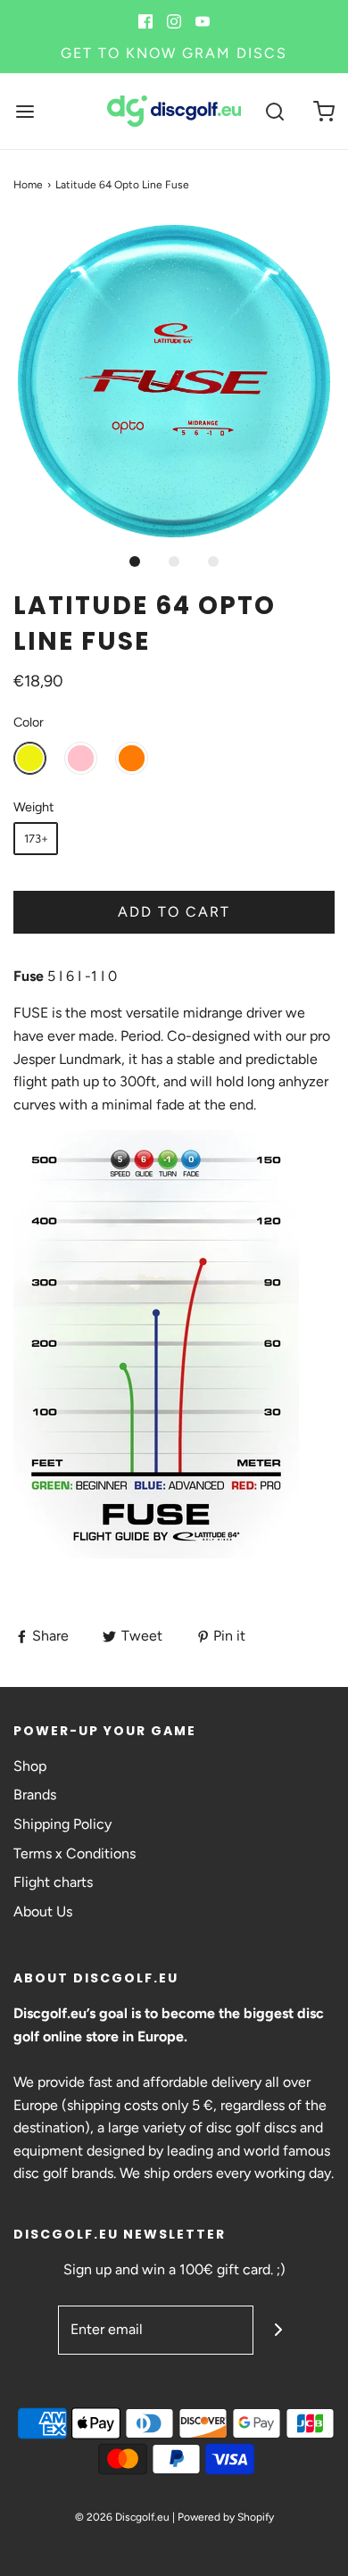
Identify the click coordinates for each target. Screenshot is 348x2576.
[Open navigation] (25, 111)
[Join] (278, 2330)
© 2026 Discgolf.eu (122, 2517)
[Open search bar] (274, 111)
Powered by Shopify (226, 2517)
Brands (35, 1795)
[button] (174, 381)
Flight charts (53, 1882)
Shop (30, 1766)
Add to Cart (174, 912)
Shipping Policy (62, 1824)
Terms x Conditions (75, 1853)
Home (28, 185)
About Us (43, 1911)
